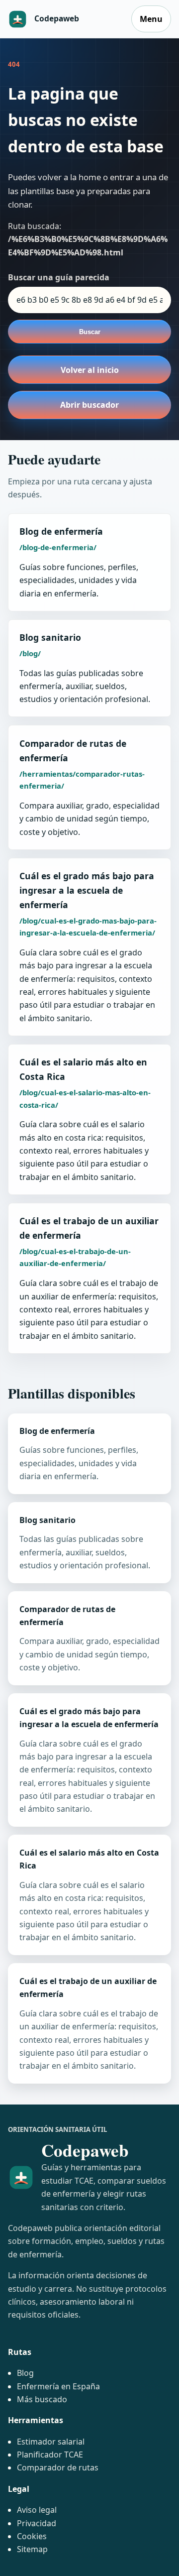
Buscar (90, 332)
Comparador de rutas (58, 2467)
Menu (151, 19)
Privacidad (37, 2523)
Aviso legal (37, 2510)
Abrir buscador (89, 405)
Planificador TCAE (50, 2455)
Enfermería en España (58, 2386)
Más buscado (42, 2399)
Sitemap (32, 2549)
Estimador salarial (51, 2442)
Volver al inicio (90, 370)
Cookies (32, 2536)
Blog (25, 2373)
